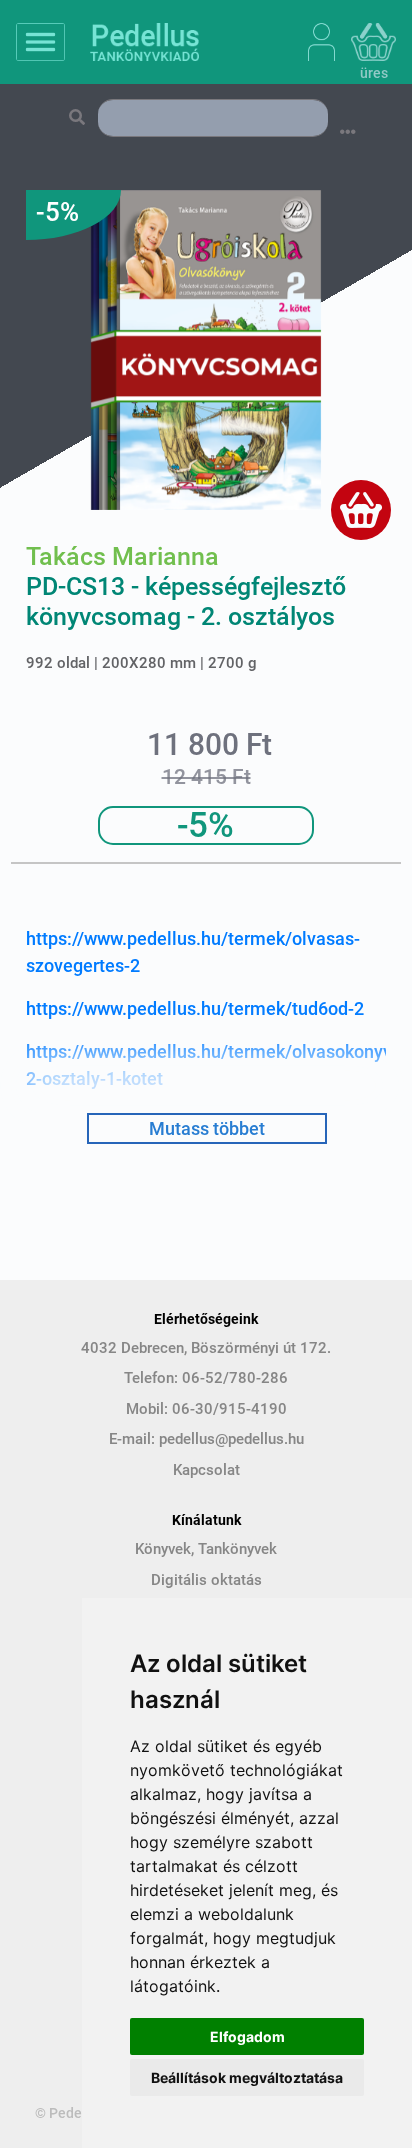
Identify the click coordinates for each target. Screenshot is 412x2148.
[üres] (373, 42)
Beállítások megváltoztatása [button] (247, 2077)
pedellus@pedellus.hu (231, 1439)
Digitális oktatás (206, 1580)
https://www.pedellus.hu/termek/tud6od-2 (195, 1008)
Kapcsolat (206, 1470)
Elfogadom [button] (247, 2036)
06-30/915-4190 (229, 1409)
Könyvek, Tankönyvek (206, 1549)
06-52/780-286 (235, 1378)
